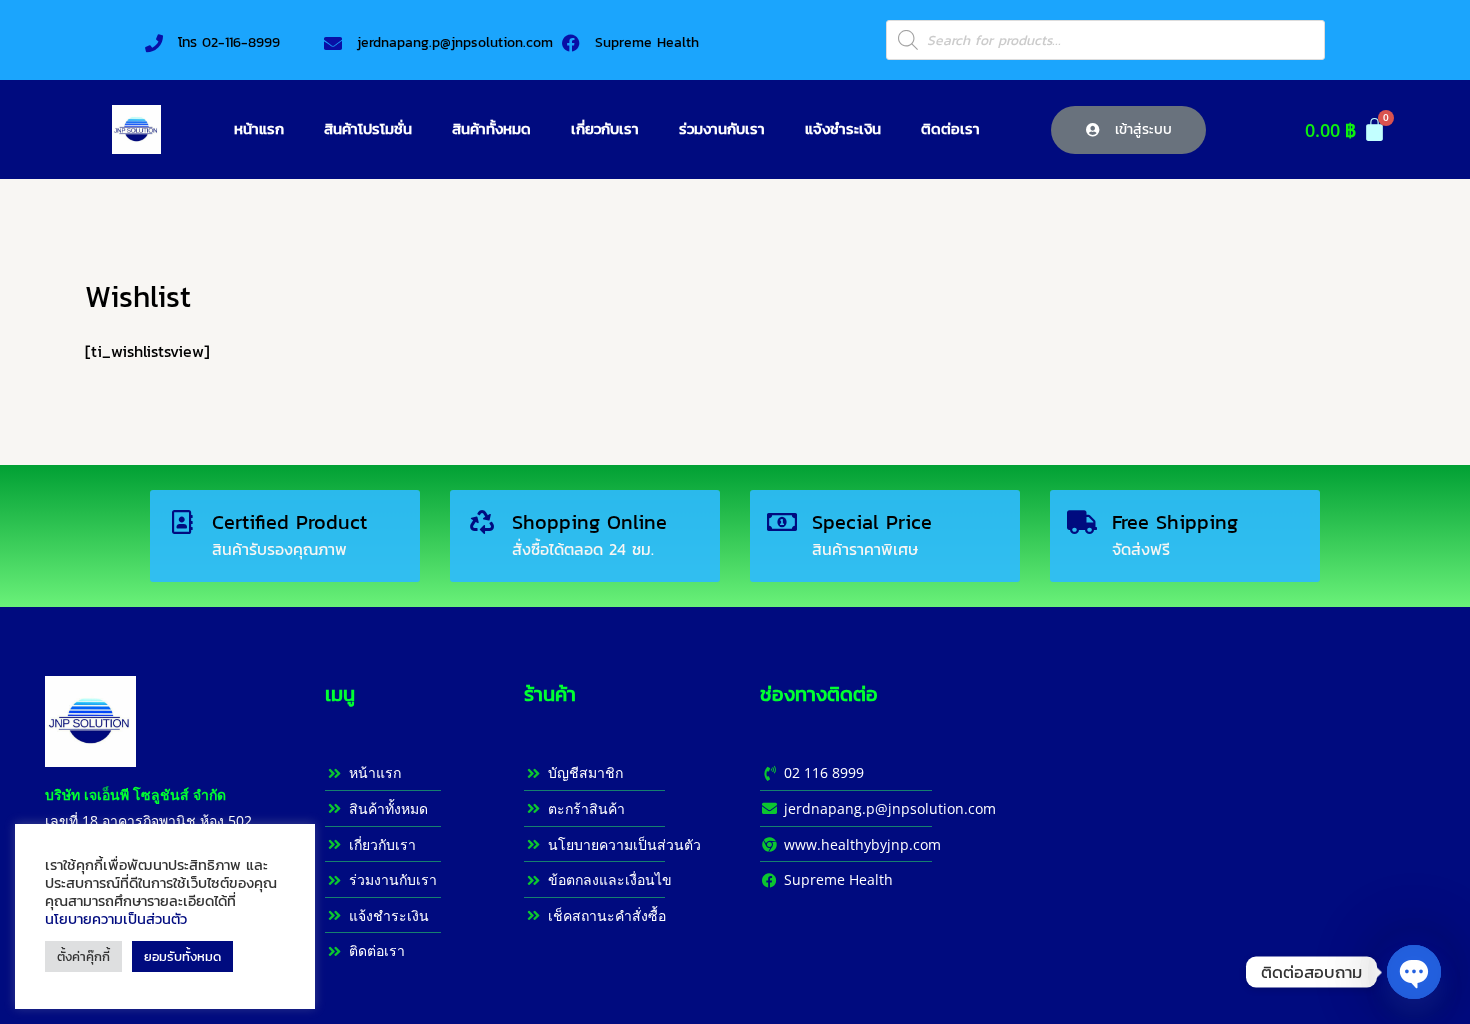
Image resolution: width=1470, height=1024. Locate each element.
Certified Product (289, 522)
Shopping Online (589, 522)
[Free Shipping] (1082, 522)
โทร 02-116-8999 (229, 42)
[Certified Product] (182, 522)
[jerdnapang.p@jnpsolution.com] (333, 43)
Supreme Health (647, 42)
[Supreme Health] (571, 43)
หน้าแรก (259, 128)
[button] (1129, 130)
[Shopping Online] (482, 522)
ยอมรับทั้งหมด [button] (182, 956)
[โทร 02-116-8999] (154, 43)
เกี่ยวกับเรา (605, 128)
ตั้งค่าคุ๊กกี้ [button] (83, 956)
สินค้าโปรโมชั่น (368, 128)
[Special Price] (782, 522)
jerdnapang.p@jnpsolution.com (455, 42)
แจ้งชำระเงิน (843, 128)
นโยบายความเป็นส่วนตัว (116, 919)
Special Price (872, 522)
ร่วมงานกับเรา (722, 128)
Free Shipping (1175, 522)
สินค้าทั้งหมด (491, 128)
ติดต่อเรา (950, 128)
